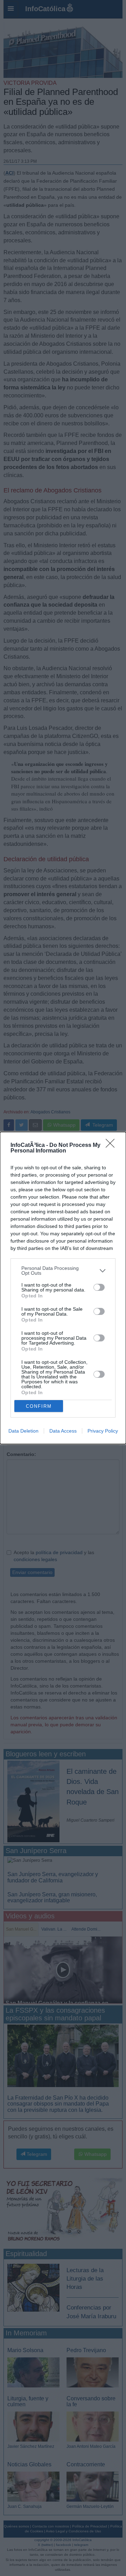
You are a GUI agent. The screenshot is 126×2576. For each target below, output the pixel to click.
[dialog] (63, 1288)
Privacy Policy (103, 1431)
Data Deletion (23, 1431)
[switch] (99, 1287)
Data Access (63, 1431)
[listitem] (63, 1271)
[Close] (112, 1146)
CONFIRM (39, 1406)
